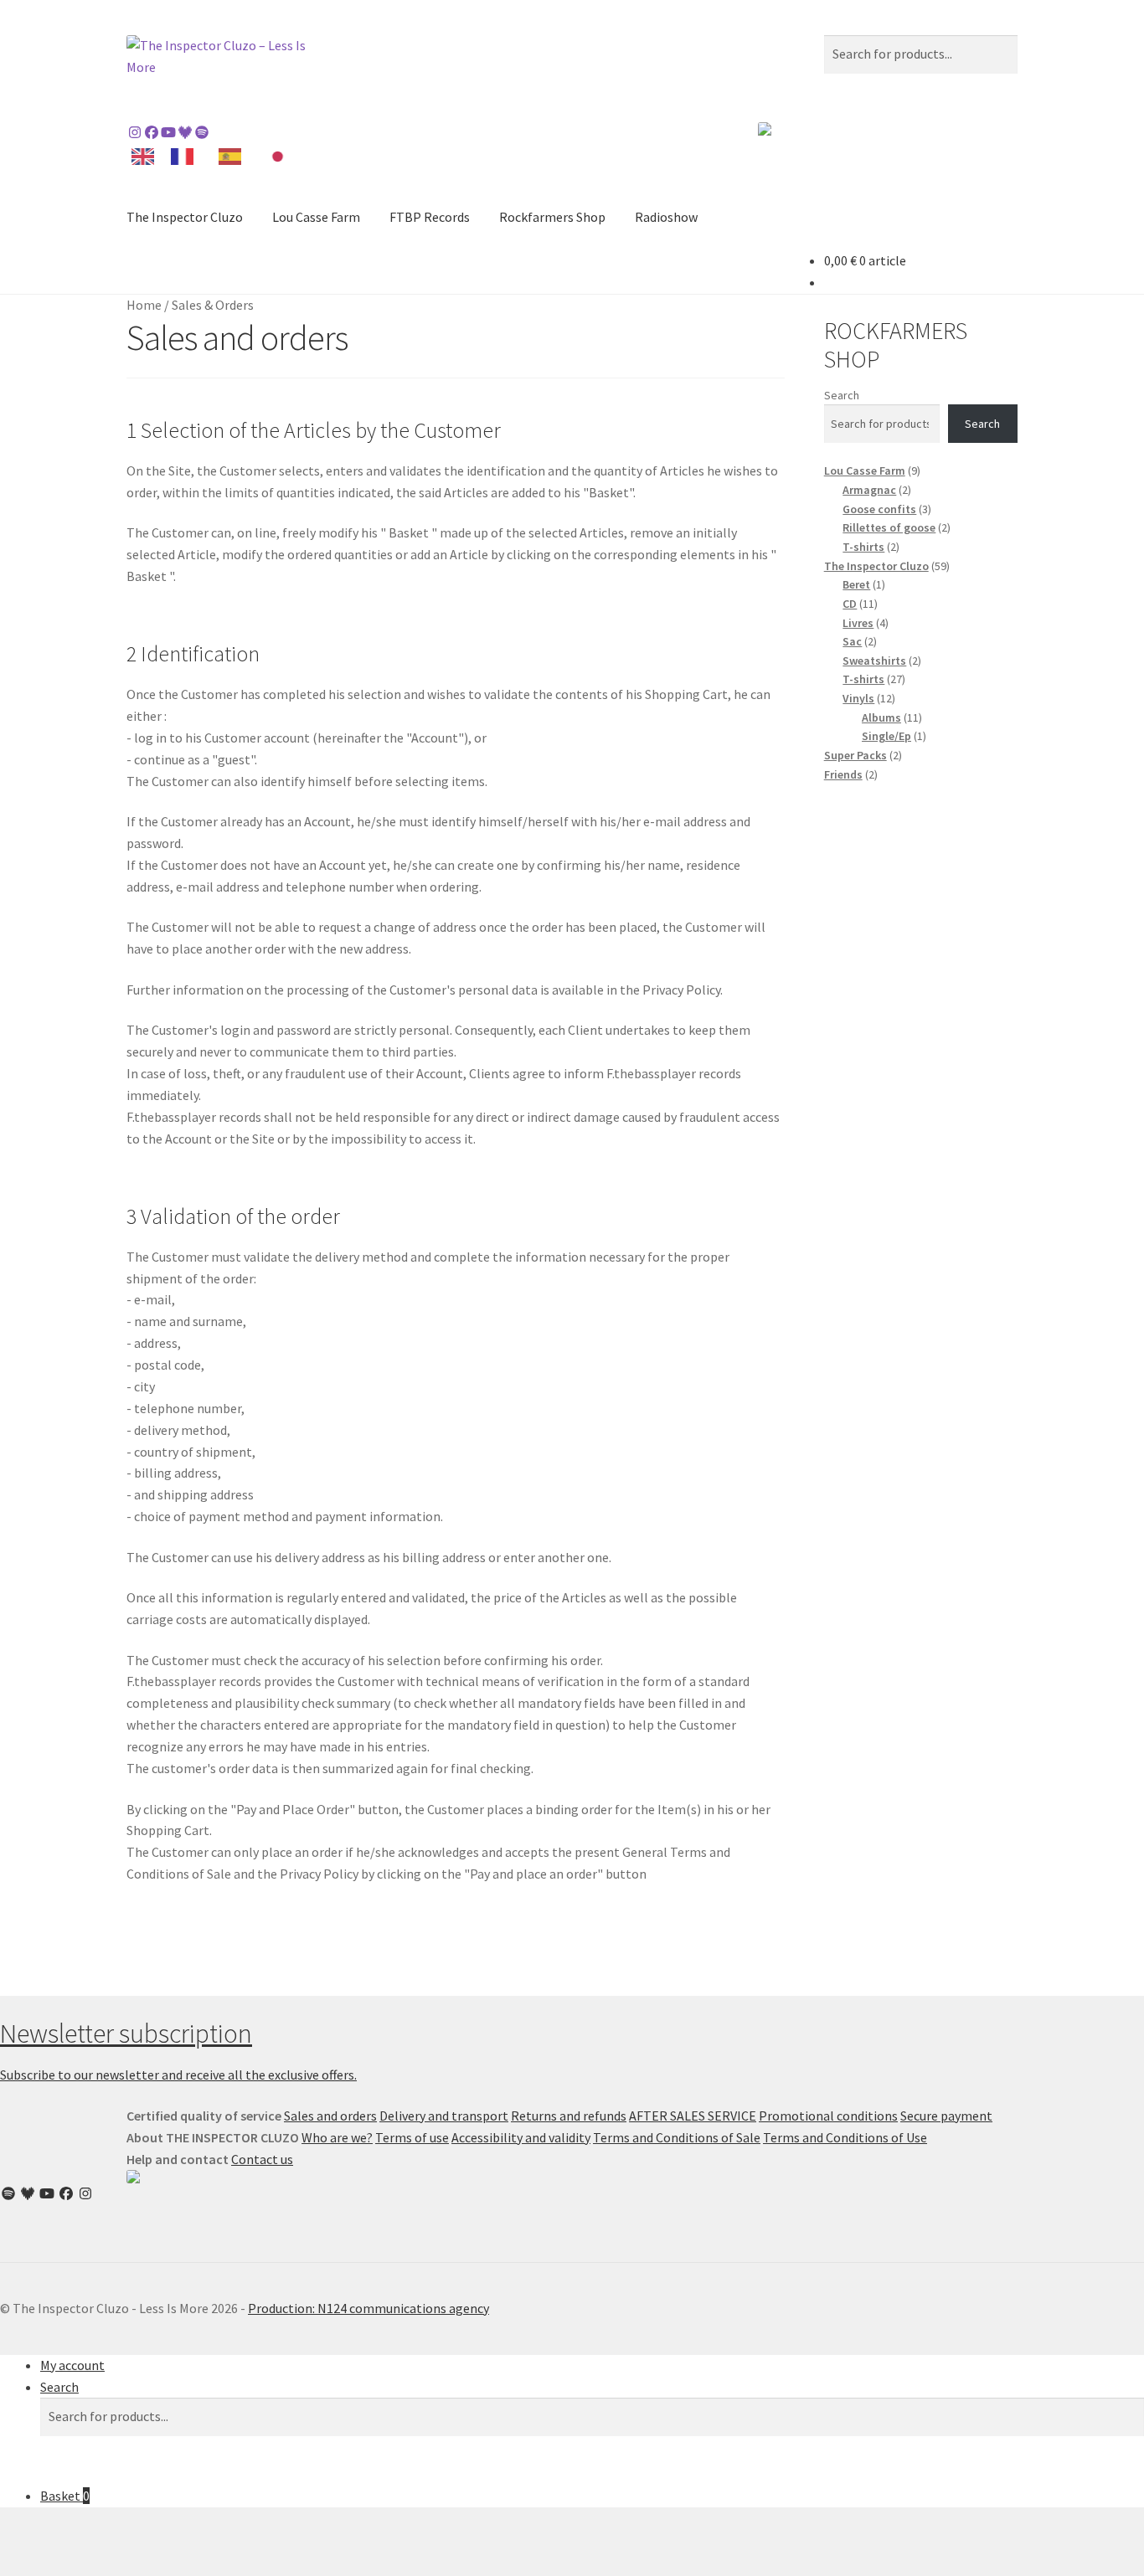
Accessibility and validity (521, 2137)
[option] (186, 157)
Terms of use (412, 2137)
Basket (65, 2496)
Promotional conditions (828, 2116)
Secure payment (946, 2116)
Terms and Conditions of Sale (677, 2137)
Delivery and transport (444, 2116)
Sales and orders (330, 2116)
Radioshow (666, 217)
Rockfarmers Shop (552, 217)
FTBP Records (430, 217)
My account (72, 2365)
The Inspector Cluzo (185, 217)
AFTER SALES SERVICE (693, 2116)
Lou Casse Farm (316, 217)
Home (144, 305)
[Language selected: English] (216, 155)
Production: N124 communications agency (368, 2308)
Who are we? (337, 2137)
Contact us (262, 2159)
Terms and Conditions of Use (845, 2137)
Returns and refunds (569, 2116)
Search (842, 395)
